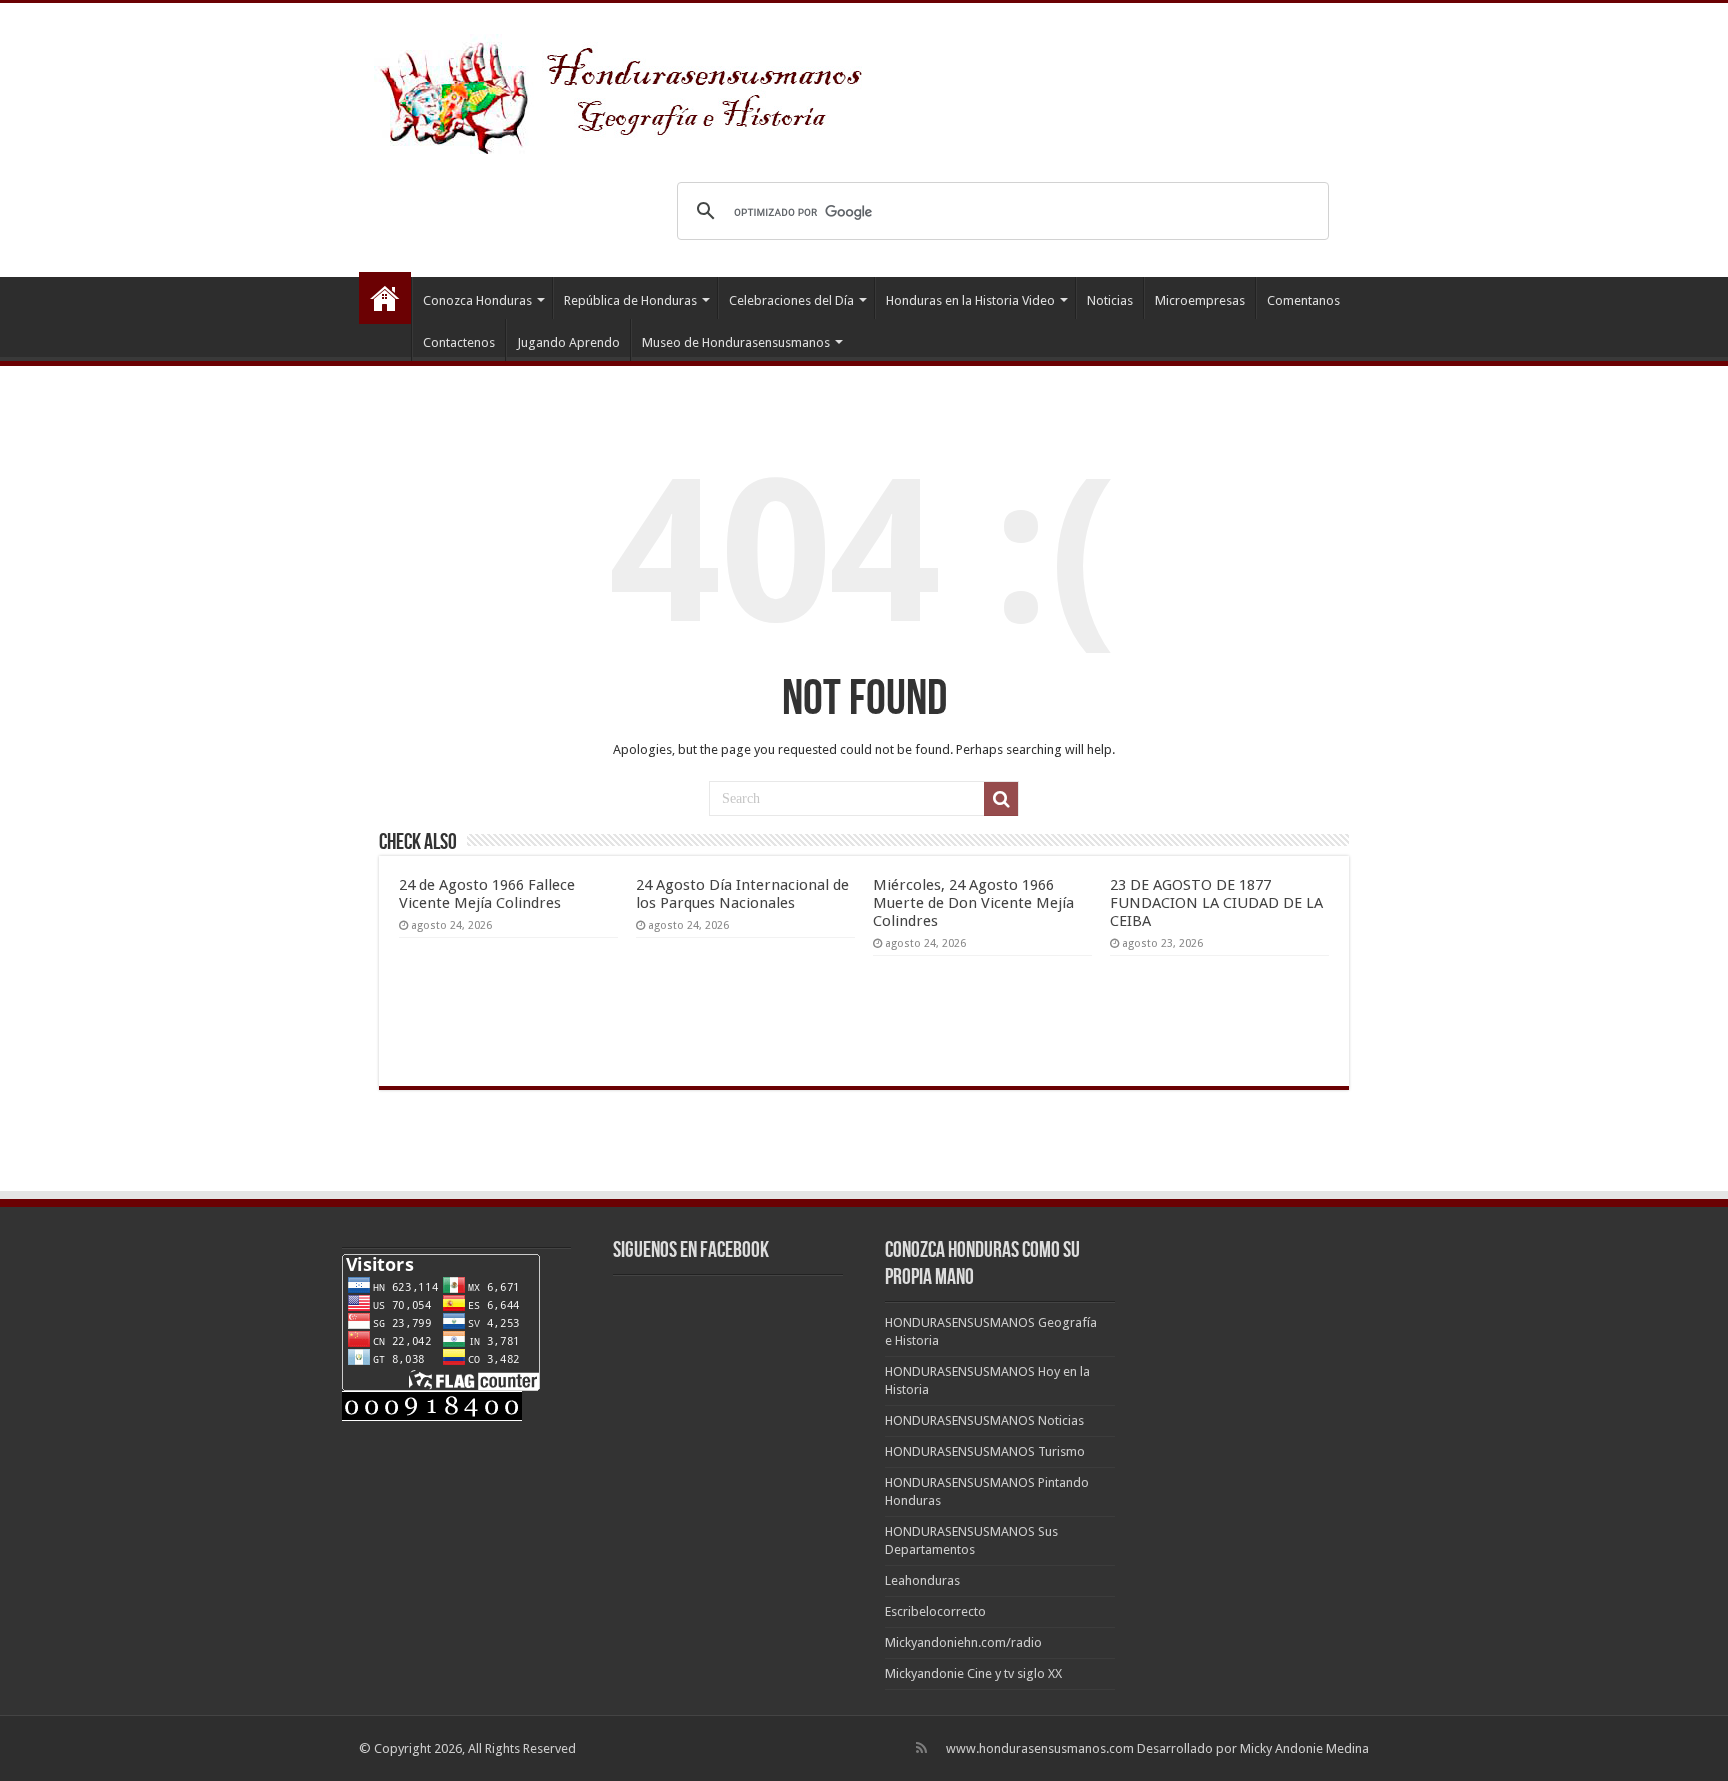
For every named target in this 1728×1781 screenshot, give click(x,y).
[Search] (1001, 799)
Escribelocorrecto (935, 1611)
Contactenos (459, 342)
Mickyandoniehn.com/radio (963, 1642)
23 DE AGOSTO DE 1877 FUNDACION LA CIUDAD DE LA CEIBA (1216, 903)
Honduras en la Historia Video (970, 300)
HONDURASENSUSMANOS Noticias (984, 1420)
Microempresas (1200, 300)
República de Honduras (630, 300)
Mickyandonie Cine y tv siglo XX (973, 1673)
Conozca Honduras (477, 300)
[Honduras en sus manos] (624, 90)
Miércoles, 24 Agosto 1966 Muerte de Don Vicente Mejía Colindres (973, 903)
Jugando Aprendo (568, 342)
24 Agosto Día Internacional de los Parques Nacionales (742, 894)
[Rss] (921, 1748)
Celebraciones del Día (791, 300)
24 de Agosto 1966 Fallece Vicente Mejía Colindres (487, 894)
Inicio (385, 298)
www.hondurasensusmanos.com (1040, 1748)
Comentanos (1303, 300)
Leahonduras (922, 1580)
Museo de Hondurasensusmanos (736, 342)
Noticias (1110, 300)
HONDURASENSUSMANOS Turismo (985, 1451)
